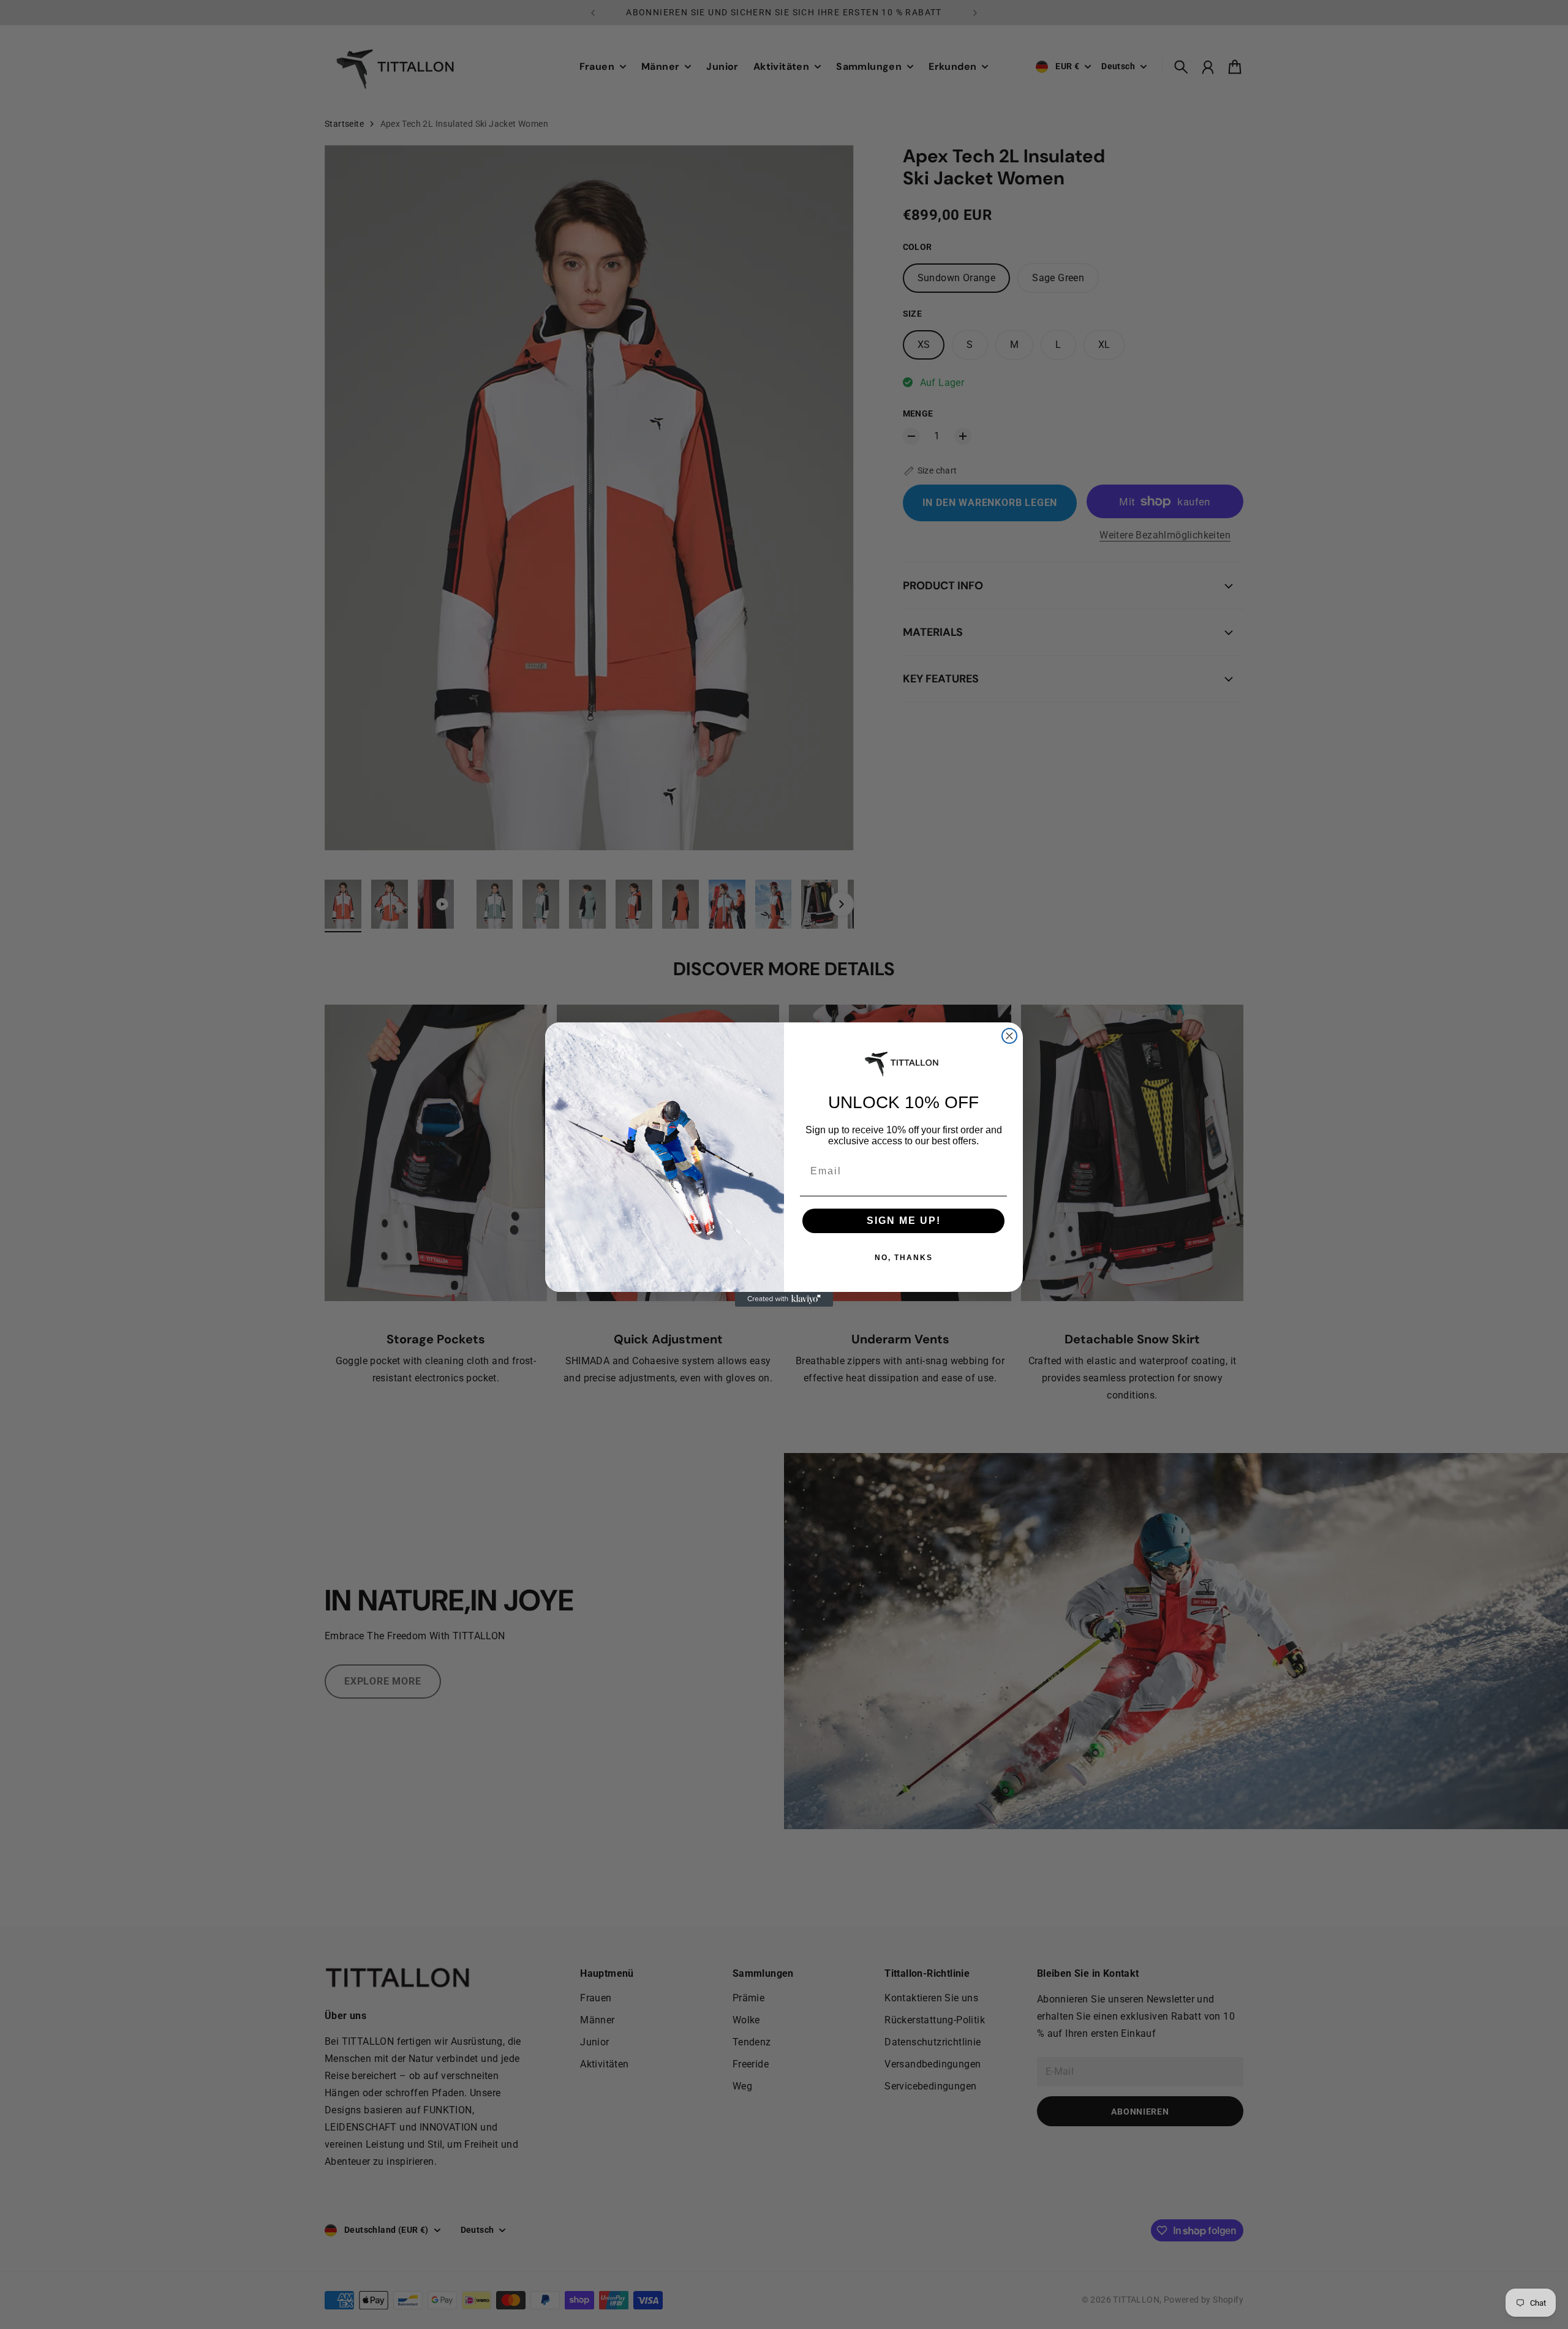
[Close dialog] (1009, 1036)
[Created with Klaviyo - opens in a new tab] (784, 1299)
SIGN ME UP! (904, 1221)
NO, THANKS (904, 1258)
